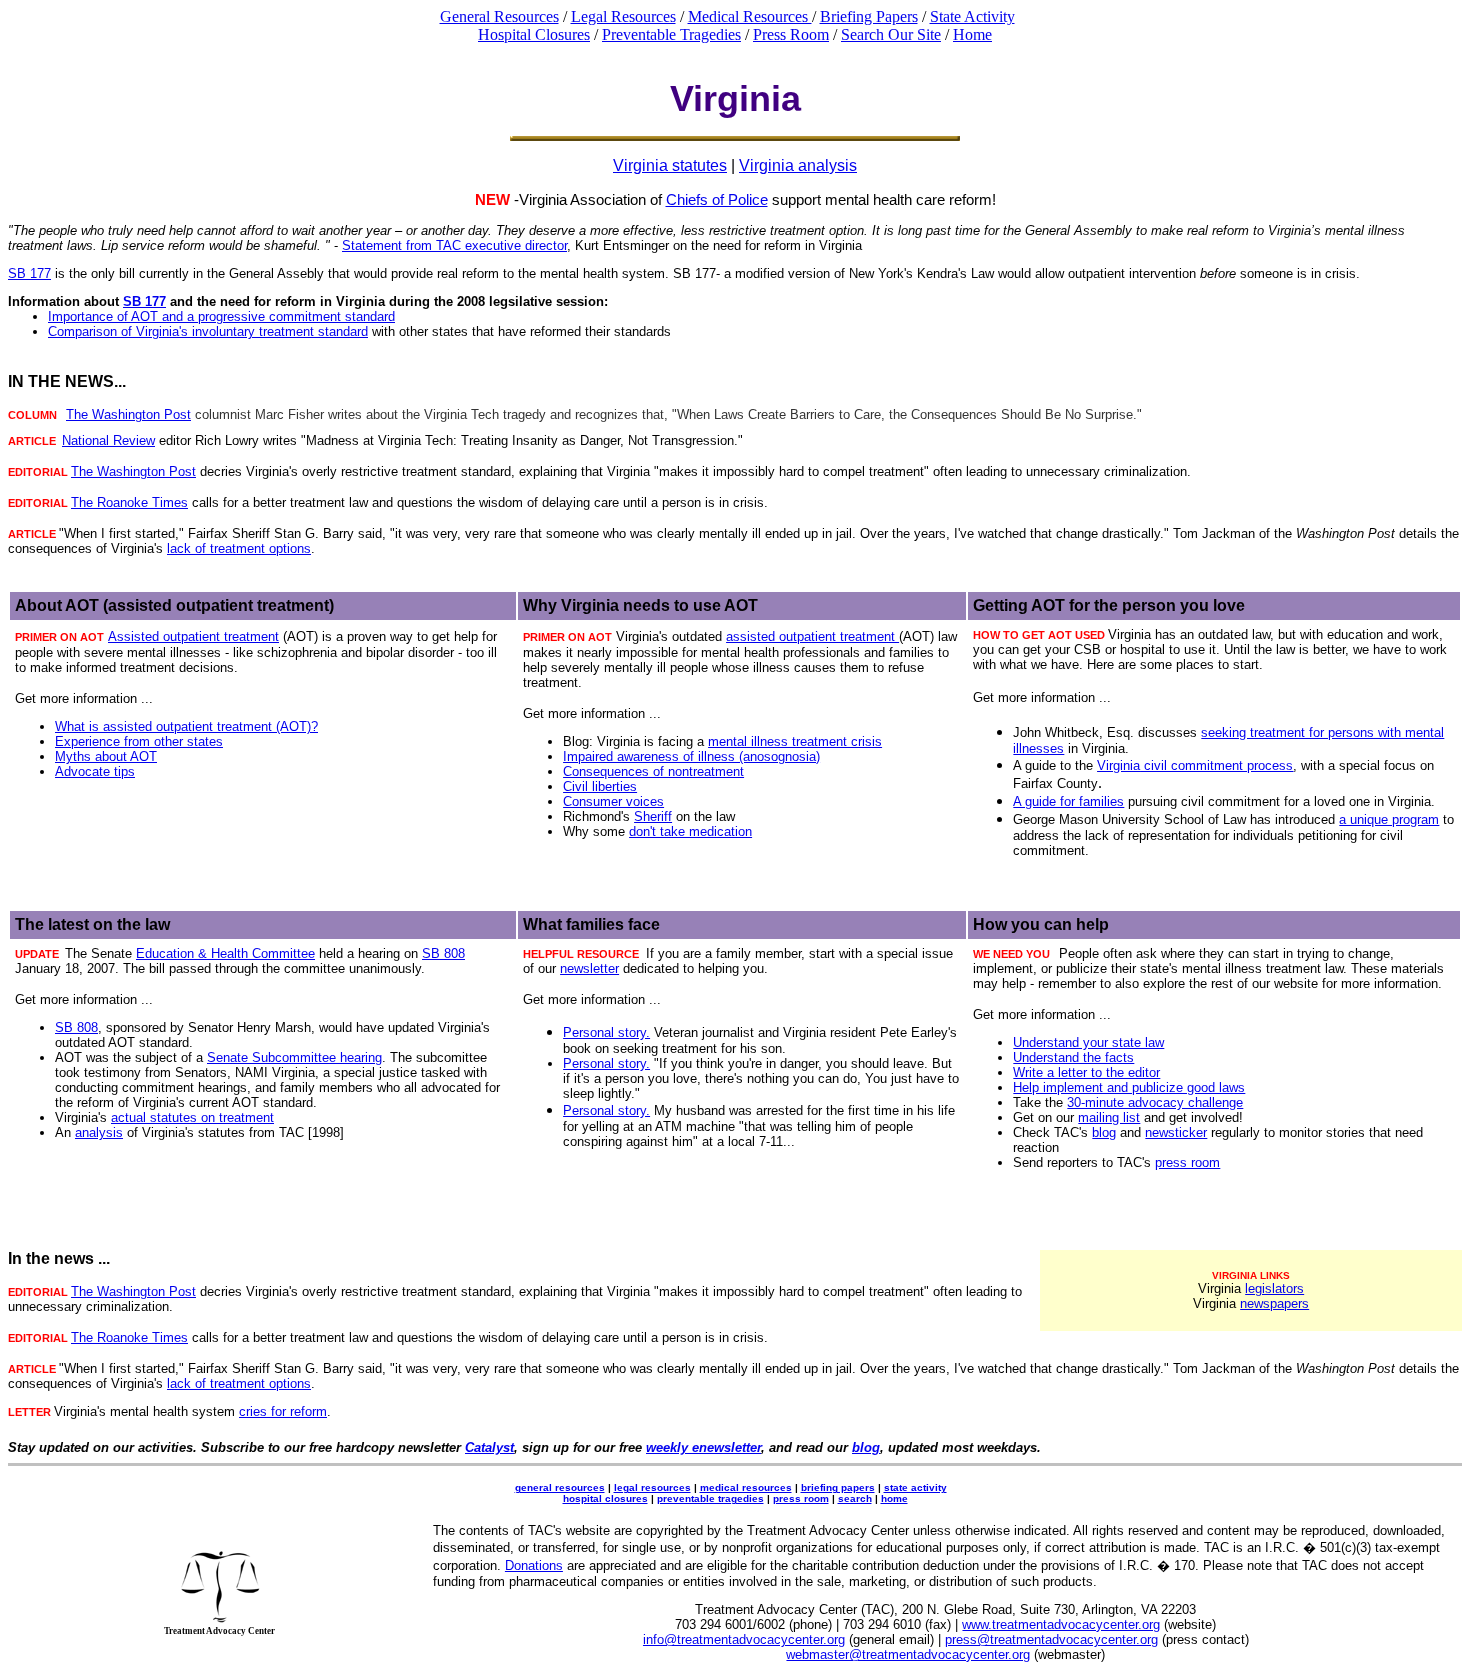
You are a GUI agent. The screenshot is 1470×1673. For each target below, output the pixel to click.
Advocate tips (95, 771)
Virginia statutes (670, 165)
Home (972, 34)
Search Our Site (891, 34)
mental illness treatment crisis (795, 741)
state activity (915, 1487)
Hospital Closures (534, 34)
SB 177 (29, 273)
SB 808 (443, 953)
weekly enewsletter (703, 1447)
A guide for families (1068, 801)
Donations (534, 1565)
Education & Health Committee (225, 953)
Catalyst (489, 1447)
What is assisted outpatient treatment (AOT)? (186, 726)
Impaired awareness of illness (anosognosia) (691, 756)
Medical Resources (750, 16)
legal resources (652, 1487)
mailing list (1109, 1117)
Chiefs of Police (717, 199)
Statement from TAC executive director (454, 245)
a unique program (1389, 819)
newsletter (589, 968)
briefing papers (838, 1487)
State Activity (972, 16)
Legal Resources (623, 16)
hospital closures (605, 1498)
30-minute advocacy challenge (1155, 1102)
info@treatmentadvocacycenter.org (744, 1639)
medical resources (746, 1487)
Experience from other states (139, 741)
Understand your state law (1088, 1042)
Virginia (1118, 765)
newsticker (1176, 1132)
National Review (108, 440)
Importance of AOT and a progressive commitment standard (221, 316)
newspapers (1274, 1303)
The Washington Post (128, 414)
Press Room (791, 34)
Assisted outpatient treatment (193, 636)
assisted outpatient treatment (812, 636)
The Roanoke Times (129, 502)
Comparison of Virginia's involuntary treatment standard (208, 331)
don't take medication (690, 831)
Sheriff (653, 816)
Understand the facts (1073, 1057)
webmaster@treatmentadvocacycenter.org (908, 1654)
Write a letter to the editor (1086, 1072)
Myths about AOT (106, 756)
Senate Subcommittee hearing (294, 1057)
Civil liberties (600, 786)
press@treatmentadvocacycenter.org (1051, 1639)
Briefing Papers (869, 16)
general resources (560, 1487)
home (894, 1498)
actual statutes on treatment (192, 1117)
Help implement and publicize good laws (1129, 1087)
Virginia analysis (798, 165)
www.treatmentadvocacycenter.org (1061, 1624)
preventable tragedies (710, 1498)
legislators (1274, 1288)
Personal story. (606, 1032)
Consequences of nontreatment (653, 771)
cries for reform (283, 1411)
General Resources (499, 16)
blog (1104, 1132)
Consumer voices (613, 801)
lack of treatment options (239, 548)
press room (1187, 1162)
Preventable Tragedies (671, 34)
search (855, 1498)
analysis (99, 1132)
